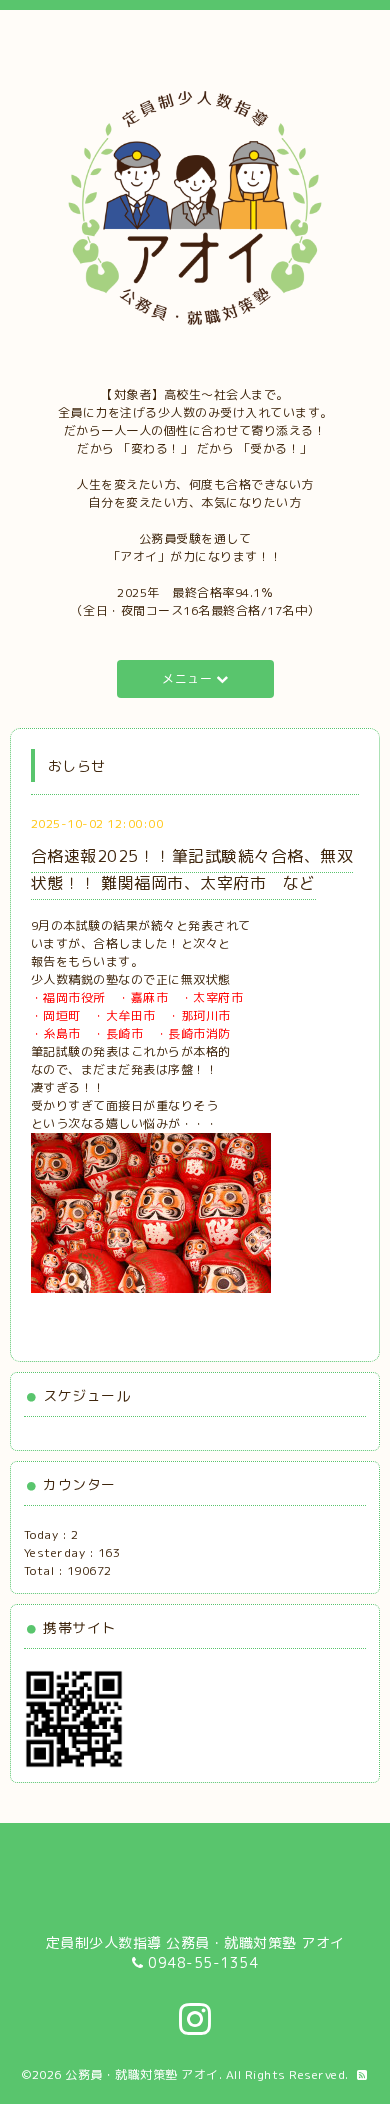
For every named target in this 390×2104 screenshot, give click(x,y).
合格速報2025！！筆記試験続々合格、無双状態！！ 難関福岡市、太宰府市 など (192, 869)
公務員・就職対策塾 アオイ (142, 2074)
